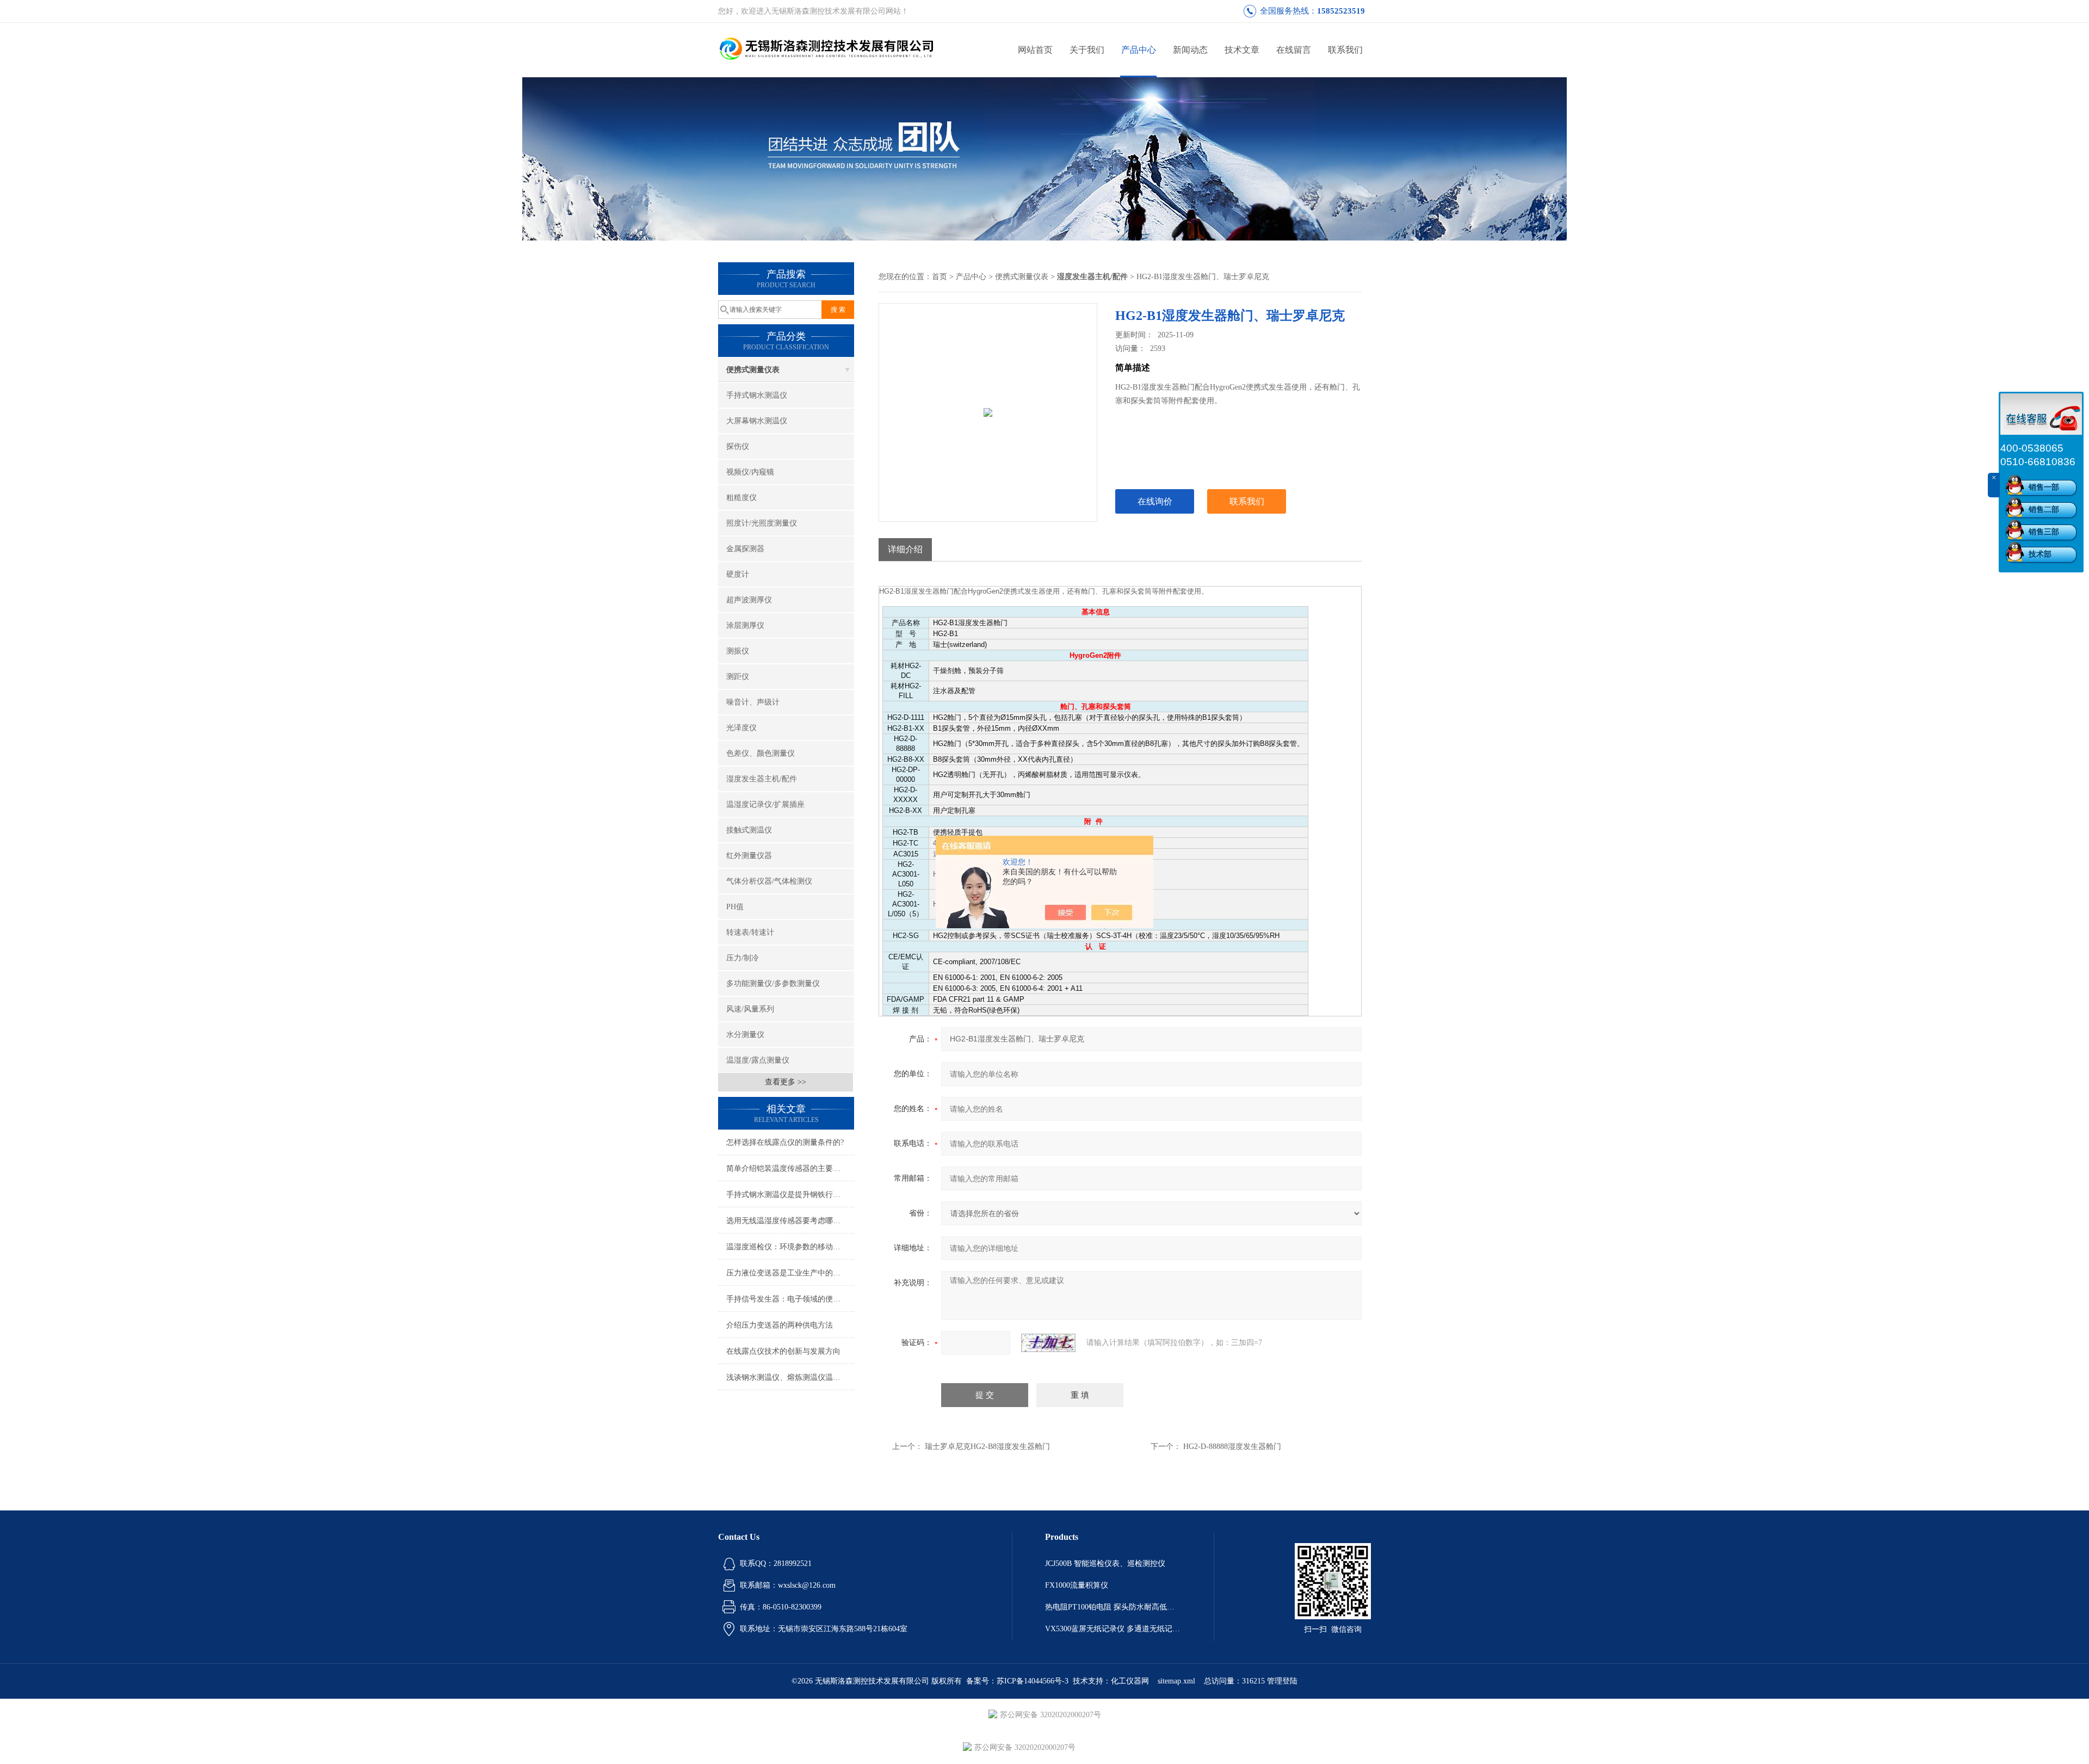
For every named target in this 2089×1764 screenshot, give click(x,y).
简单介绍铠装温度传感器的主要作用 (787, 1168)
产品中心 (1139, 50)
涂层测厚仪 (745, 625)
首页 (940, 277)
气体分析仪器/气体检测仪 (769, 881)
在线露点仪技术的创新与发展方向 (783, 1351)
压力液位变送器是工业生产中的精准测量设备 (790, 1273)
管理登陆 (1282, 1681)
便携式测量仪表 (753, 370)
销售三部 (2044, 532)
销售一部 (2044, 487)
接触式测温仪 (749, 830)
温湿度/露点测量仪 (758, 1060)
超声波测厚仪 (749, 600)
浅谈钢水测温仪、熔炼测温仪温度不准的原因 (790, 1377)
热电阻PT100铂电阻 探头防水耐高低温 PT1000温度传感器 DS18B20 (1113, 1607)
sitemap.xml (1176, 1681)
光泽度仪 (741, 728)
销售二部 (2044, 510)
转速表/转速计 (750, 932)
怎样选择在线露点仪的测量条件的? (785, 1142)
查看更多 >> (786, 1082)
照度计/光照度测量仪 (762, 523)
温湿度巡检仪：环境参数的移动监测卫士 (790, 1247)
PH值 (735, 907)
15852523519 (1341, 11)
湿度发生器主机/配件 (762, 779)
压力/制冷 (743, 958)
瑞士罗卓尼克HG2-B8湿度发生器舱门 (987, 1447)
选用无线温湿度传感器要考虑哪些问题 (790, 1221)
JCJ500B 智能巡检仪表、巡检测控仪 (1105, 1563)
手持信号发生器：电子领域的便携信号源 (790, 1299)
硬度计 (738, 574)
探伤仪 (738, 446)
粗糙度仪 (741, 498)
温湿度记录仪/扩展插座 (765, 804)
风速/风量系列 (750, 1009)
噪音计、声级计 (753, 702)
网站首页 (1035, 50)
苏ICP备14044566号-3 (1033, 1681)
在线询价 (1155, 501)
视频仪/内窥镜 (750, 472)
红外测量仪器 (749, 856)
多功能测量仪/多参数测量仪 (773, 983)
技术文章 (1242, 50)
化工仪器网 (1130, 1681)
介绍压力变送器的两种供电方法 (780, 1325)
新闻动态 (1190, 50)
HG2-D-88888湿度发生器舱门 (1232, 1447)
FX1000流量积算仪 (1077, 1585)
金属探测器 (745, 549)
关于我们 (1087, 50)
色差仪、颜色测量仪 (761, 753)
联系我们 (1345, 50)
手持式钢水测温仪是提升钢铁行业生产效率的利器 (790, 1195)
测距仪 (738, 677)
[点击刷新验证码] (1048, 1343)
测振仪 (738, 651)
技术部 (2040, 554)
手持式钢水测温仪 (757, 395)
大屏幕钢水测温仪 (757, 421)
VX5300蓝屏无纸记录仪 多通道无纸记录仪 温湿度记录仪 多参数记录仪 (1113, 1629)
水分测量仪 (745, 1035)
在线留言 (1294, 50)
